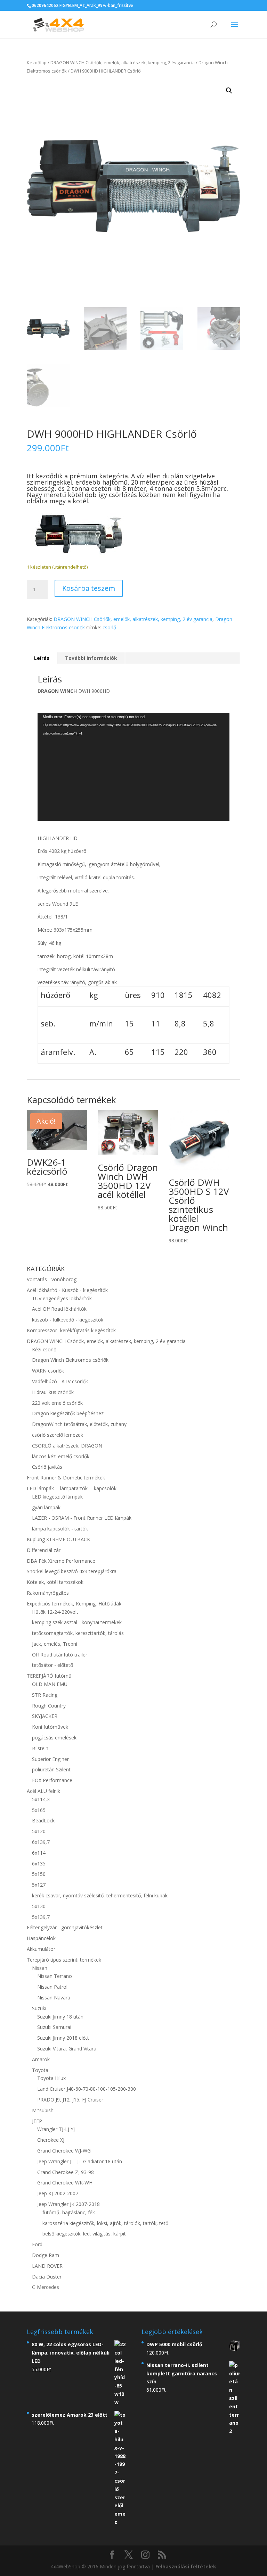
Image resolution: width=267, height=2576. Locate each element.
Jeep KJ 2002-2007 (58, 2193)
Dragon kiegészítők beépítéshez (68, 1413)
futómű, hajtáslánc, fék (69, 2212)
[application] (133, 767)
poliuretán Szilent (51, 1769)
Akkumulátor (41, 1949)
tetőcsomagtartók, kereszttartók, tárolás (78, 1633)
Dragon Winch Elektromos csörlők (70, 1360)
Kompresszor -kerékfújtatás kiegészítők (71, 1330)
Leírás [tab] (42, 658)
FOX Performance (52, 1780)
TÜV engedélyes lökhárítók (62, 1298)
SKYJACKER (45, 1716)
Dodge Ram (46, 2255)
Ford (37, 2244)
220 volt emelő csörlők (57, 1403)
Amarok (41, 2059)
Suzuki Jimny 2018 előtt (63, 2038)
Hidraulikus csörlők (53, 1392)
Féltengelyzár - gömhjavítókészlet (65, 1927)
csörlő (109, 627)
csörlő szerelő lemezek (58, 1435)
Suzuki (39, 2008)
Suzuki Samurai (54, 2027)
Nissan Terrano (55, 1976)
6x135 (39, 1864)
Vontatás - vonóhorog (52, 1279)
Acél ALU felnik (43, 1791)
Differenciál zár (44, 1550)
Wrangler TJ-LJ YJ (56, 2129)
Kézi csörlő (44, 1349)
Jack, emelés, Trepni (55, 1644)
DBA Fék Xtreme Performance (61, 1561)
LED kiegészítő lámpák (57, 1497)
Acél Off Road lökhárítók (59, 1309)
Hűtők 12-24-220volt (55, 1612)
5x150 (39, 1874)
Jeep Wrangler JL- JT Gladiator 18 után (80, 2161)
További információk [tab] (91, 658)
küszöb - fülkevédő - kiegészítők (68, 1320)
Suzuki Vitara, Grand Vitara (67, 2049)
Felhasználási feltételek (186, 2566)
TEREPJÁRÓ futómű (49, 1676)
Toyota (40, 2070)
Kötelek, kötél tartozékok (55, 1582)
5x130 (39, 1906)
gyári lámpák (46, 1507)
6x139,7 (41, 1842)
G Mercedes (46, 2287)
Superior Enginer (50, 1759)
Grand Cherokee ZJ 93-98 (66, 2172)
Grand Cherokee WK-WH (65, 2183)
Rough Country (49, 1706)
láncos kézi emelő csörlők (61, 1456)
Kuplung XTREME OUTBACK (58, 1539)
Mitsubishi (43, 2110)
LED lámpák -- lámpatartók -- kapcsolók (72, 1488)
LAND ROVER (47, 2266)
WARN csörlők (48, 1371)
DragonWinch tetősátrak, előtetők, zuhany (79, 1424)
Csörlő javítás (47, 1467)
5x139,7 (41, 1917)
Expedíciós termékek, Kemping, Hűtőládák (74, 1604)
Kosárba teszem (89, 588)
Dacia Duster (47, 2277)
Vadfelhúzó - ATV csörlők (60, 1381)
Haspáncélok (41, 1938)
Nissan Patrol (52, 1987)
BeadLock (43, 1820)
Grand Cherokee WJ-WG (64, 2151)
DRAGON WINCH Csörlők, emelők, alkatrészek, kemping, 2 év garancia (123, 62)
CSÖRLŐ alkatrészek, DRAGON (67, 1446)
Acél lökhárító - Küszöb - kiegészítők (67, 1290)
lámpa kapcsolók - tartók (60, 1529)
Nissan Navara (54, 1998)
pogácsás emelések (54, 1738)
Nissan (40, 1968)
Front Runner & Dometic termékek (66, 1478)
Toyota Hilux (51, 2078)
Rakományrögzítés (48, 1593)
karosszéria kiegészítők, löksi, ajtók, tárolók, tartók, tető (105, 2223)
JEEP (37, 2121)
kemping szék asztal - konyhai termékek (77, 1622)
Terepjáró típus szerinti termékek (64, 1960)
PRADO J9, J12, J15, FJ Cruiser (70, 2100)
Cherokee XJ (51, 2140)
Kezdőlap (37, 62)
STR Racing (45, 1695)
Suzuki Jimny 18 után (60, 2017)
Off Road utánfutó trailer (60, 1655)
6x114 (39, 1853)
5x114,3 (41, 1799)
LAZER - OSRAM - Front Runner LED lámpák (82, 1518)
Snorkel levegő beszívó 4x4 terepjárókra (72, 1571)
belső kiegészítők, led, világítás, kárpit (84, 2234)
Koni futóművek (50, 1727)
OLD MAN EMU (50, 1684)
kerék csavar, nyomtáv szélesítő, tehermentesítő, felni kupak (100, 1895)
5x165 (39, 1810)
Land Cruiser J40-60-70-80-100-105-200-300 (87, 2089)
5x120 (39, 1831)
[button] (229, 91)
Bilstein (40, 1748)
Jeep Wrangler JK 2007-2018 (68, 2204)
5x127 (39, 1885)
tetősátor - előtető (52, 1665)
